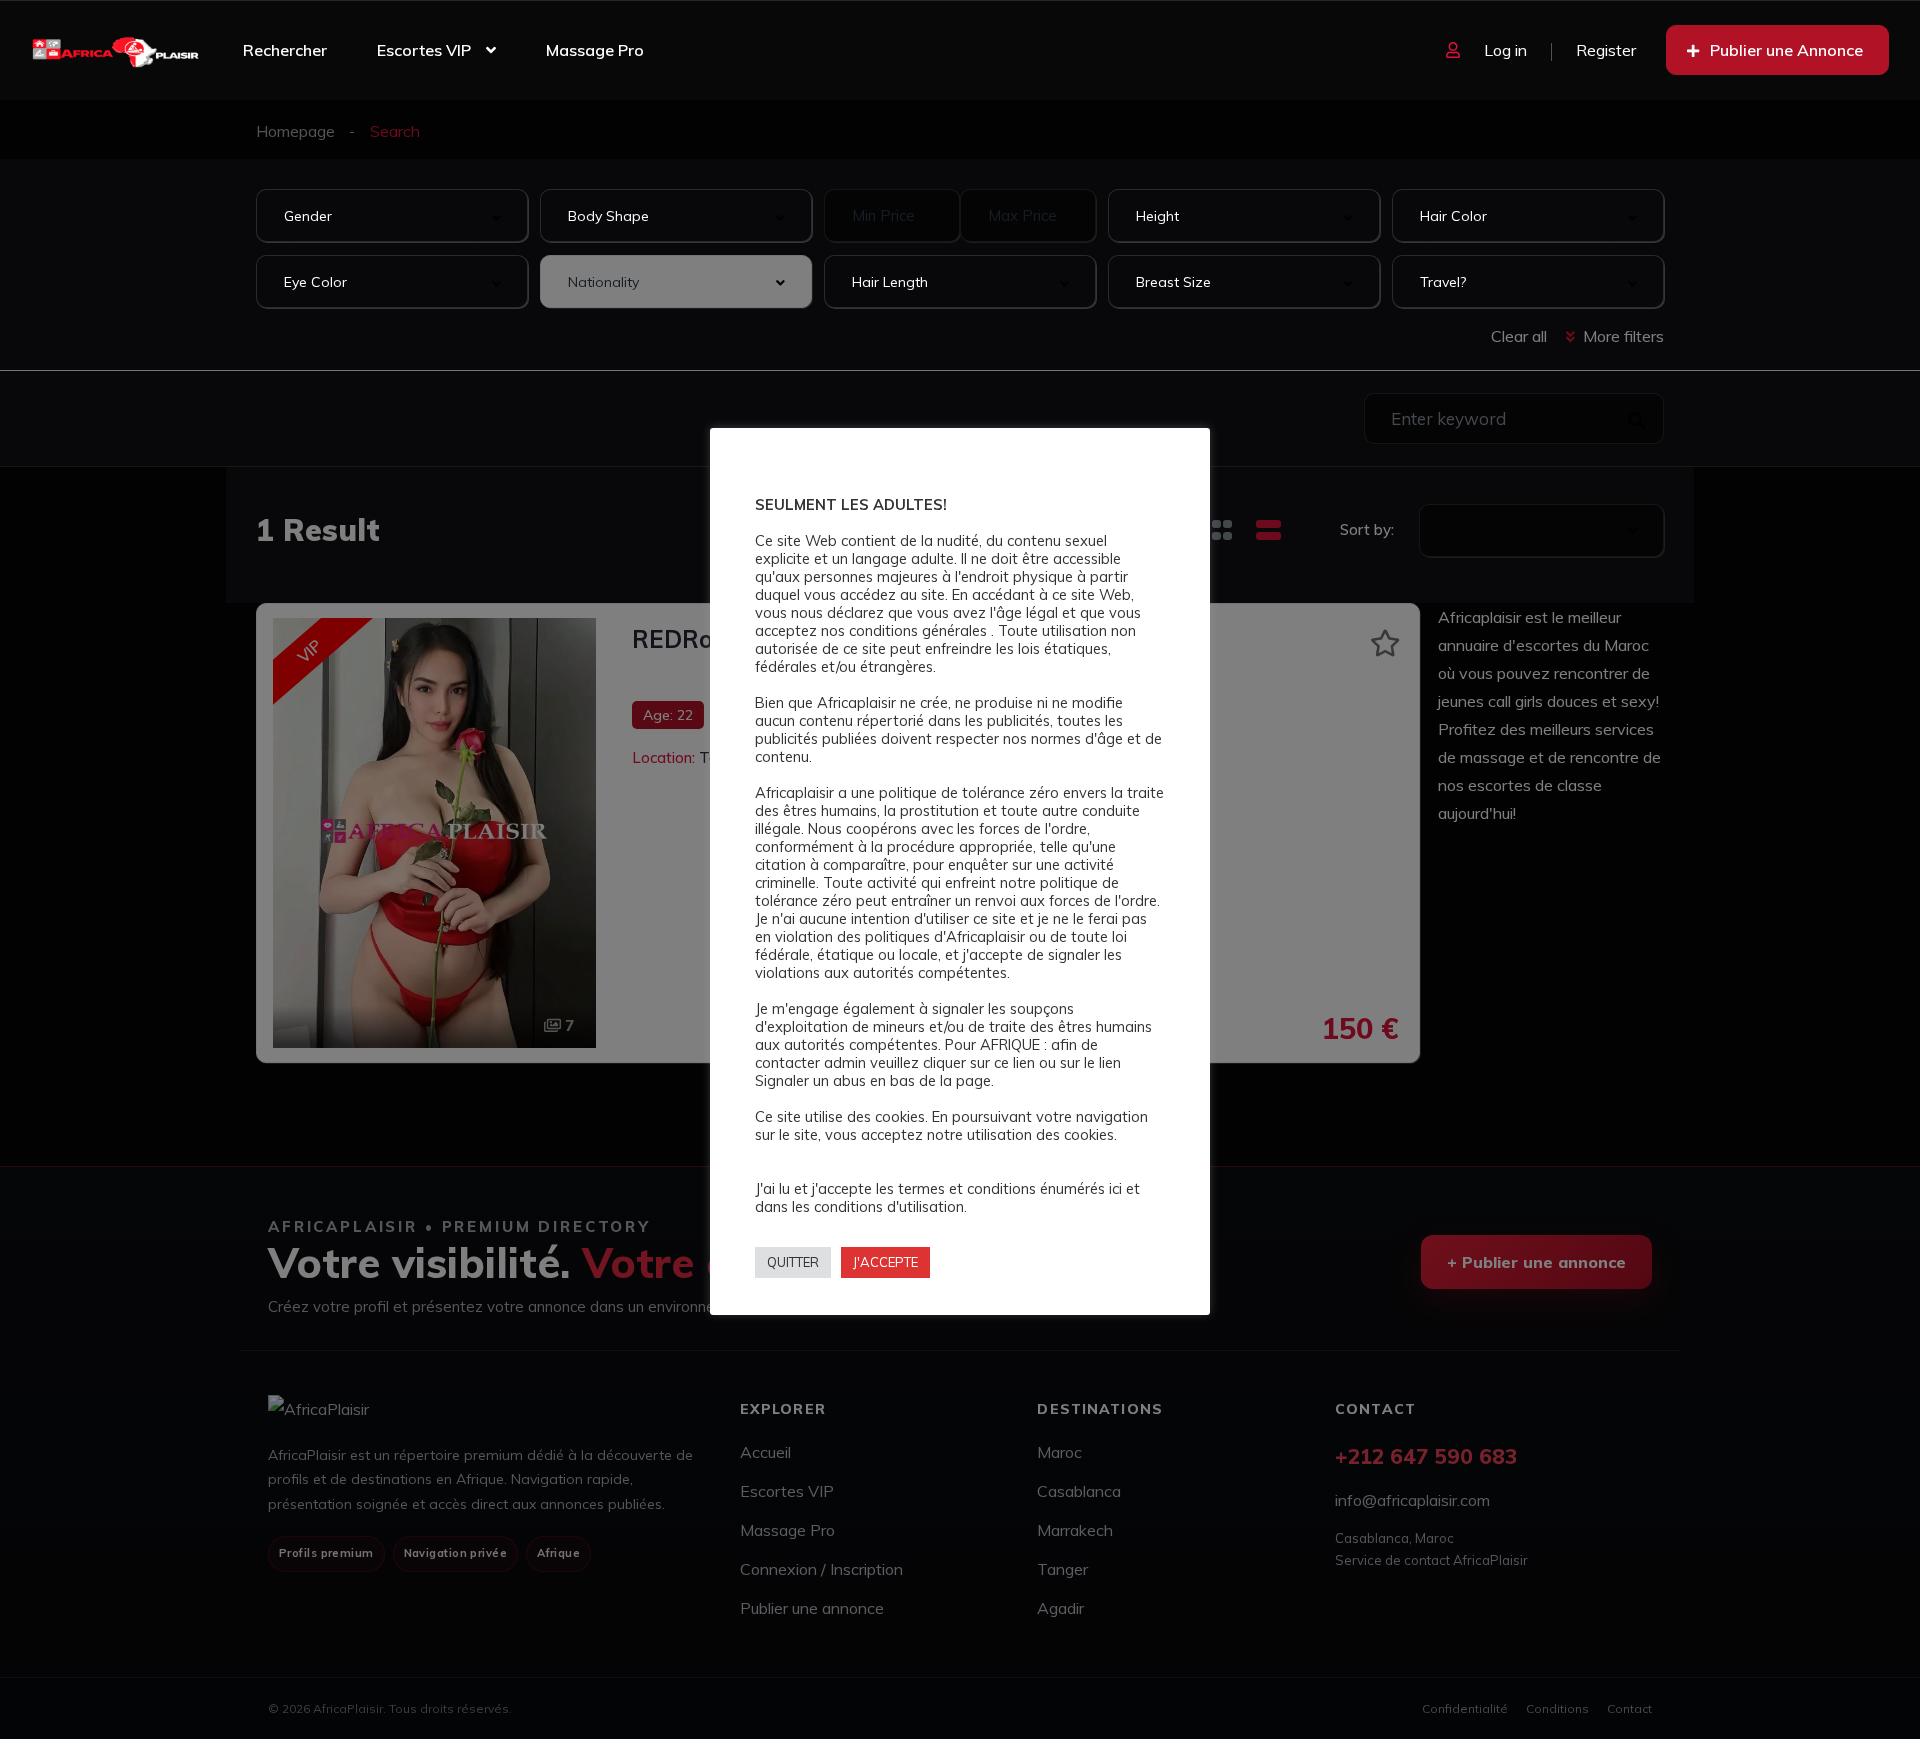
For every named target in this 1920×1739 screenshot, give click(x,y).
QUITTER (793, 1262)
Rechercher (285, 50)
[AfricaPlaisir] (115, 50)
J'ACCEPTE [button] (885, 1262)
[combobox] (392, 215)
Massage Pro (595, 50)
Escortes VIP (424, 50)
